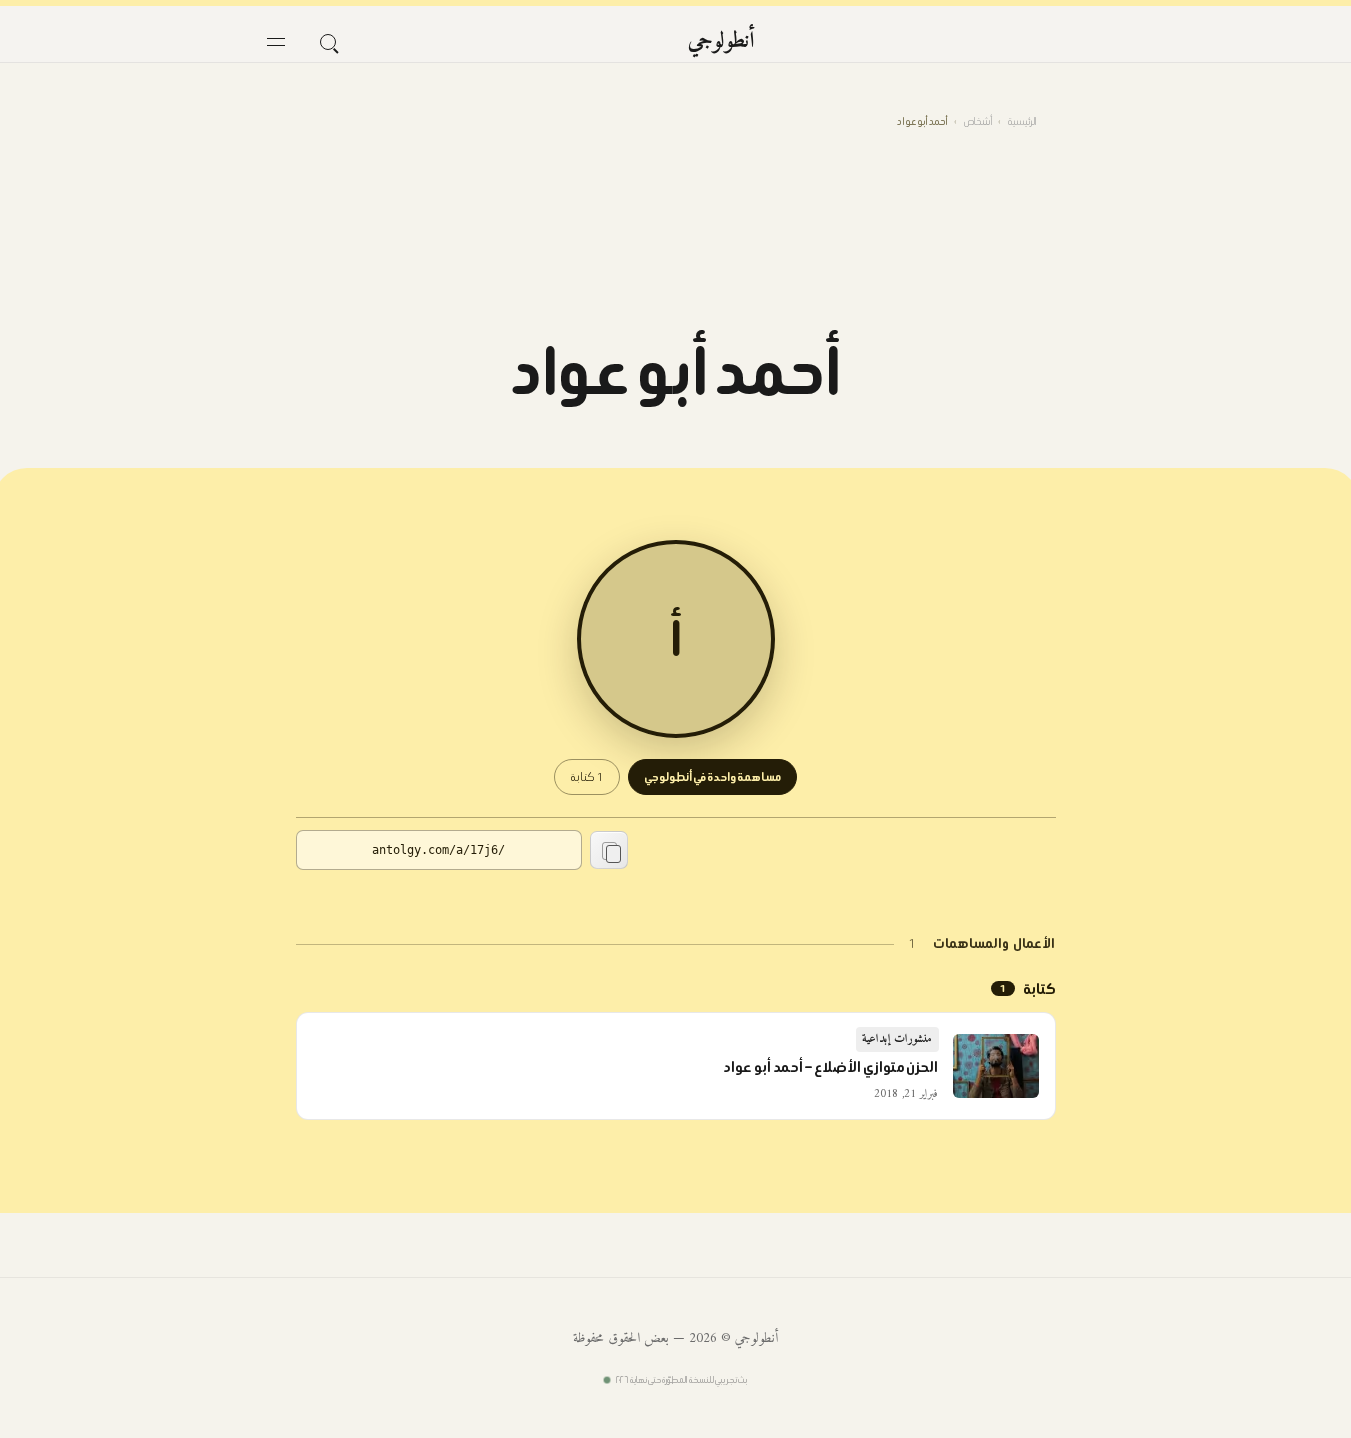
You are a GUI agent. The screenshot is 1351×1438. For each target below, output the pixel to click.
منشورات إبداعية (897, 1039)
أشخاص (978, 121)
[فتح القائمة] (276, 42)
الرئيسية (1022, 121)
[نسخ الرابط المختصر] (609, 850)
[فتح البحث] (328, 42)
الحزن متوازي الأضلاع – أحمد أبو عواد (830, 1067)
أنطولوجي (721, 41)
